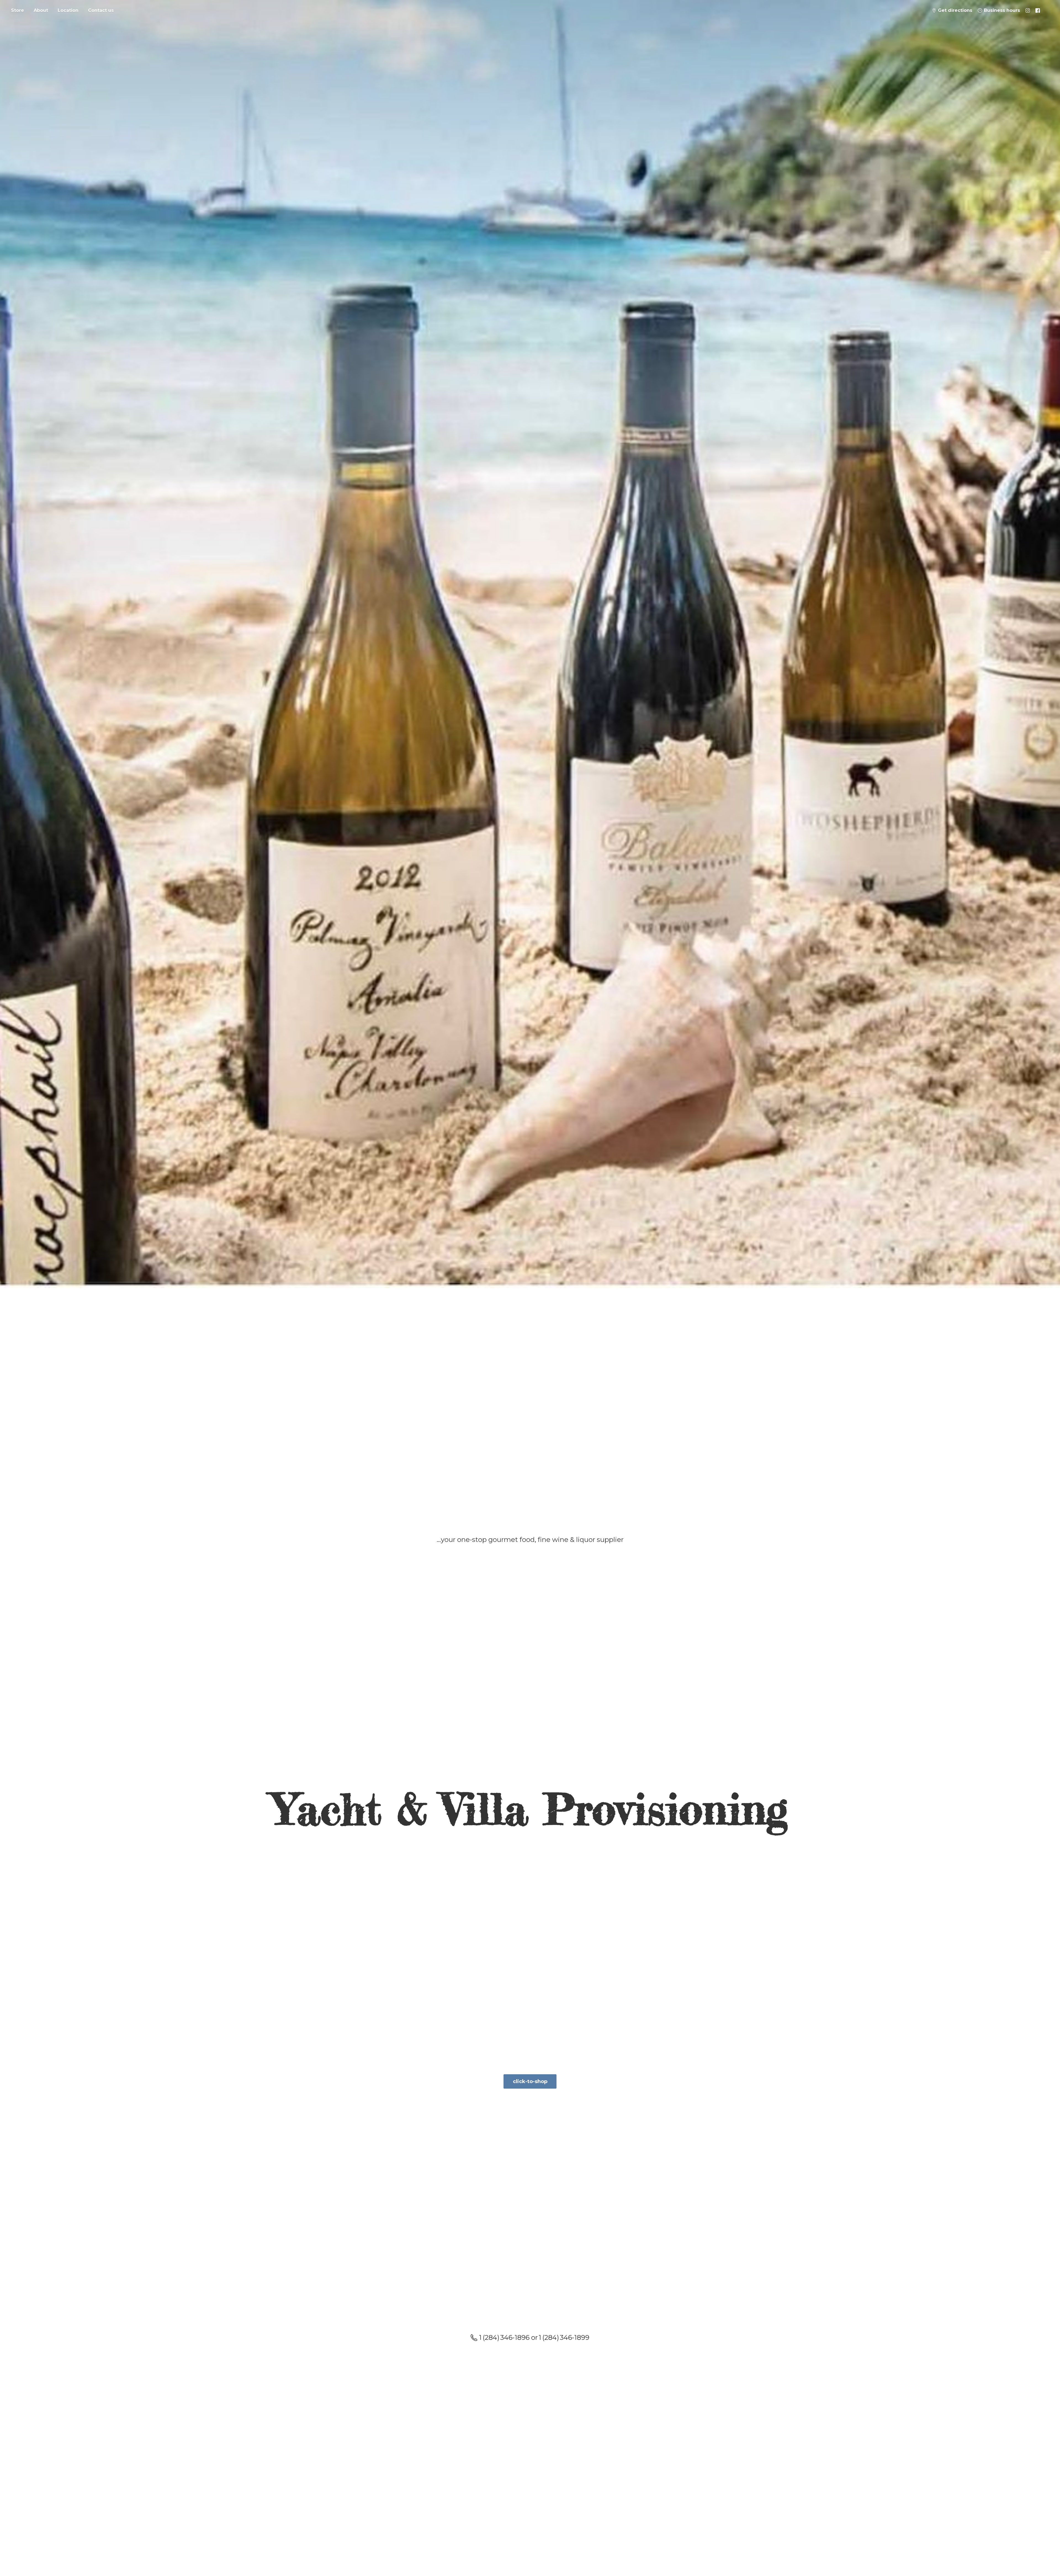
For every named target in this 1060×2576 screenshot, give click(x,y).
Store (18, 10)
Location (68, 10)
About (41, 10)
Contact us (101, 10)
